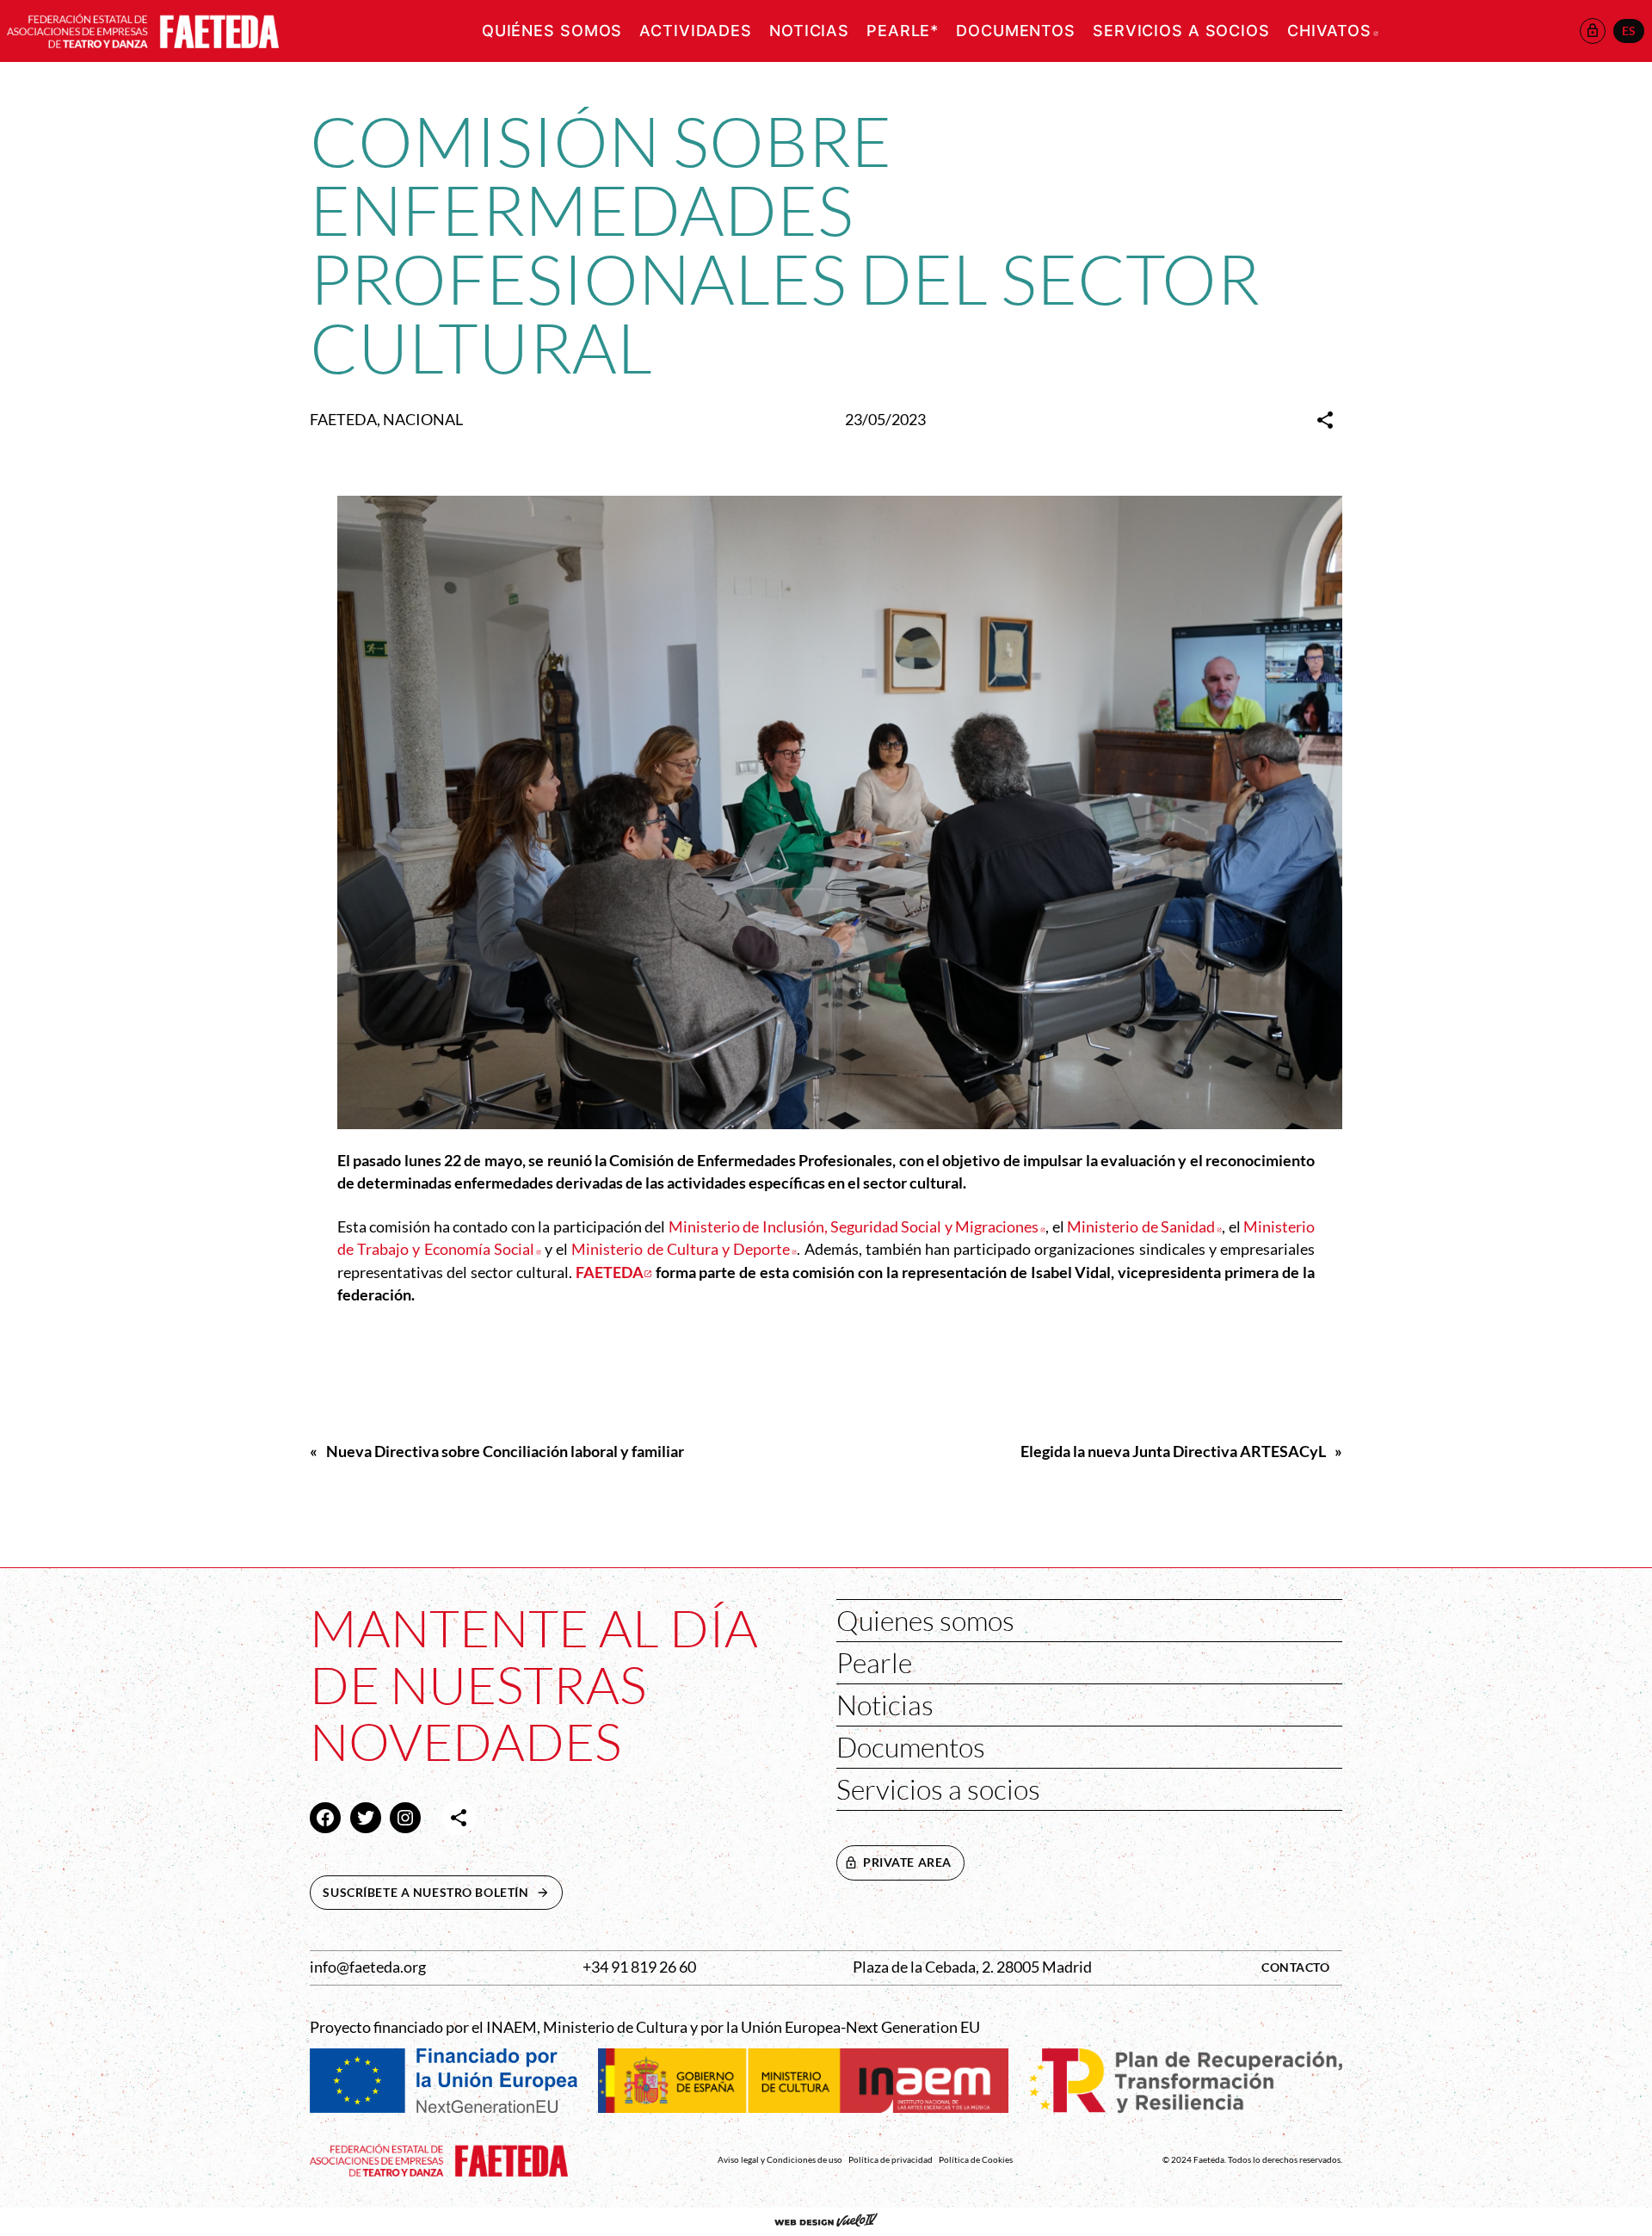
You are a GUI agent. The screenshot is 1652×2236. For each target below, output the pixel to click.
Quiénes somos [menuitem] (552, 31)
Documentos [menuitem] (1016, 31)
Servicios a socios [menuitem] (1181, 31)
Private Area (907, 1862)
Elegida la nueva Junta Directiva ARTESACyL (1173, 1452)
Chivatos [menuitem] (1333, 31)
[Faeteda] (143, 29)
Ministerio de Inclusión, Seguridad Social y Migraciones (857, 1227)
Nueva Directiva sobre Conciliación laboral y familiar (505, 1452)
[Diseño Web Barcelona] (826, 2221)
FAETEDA (343, 420)
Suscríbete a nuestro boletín (442, 1892)
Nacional (423, 420)
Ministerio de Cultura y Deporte (684, 1249)
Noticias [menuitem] (809, 31)
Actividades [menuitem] (696, 31)
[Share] (1325, 420)
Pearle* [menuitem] (903, 31)
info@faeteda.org (368, 1967)
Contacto (1296, 1967)
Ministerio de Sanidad (1144, 1227)
